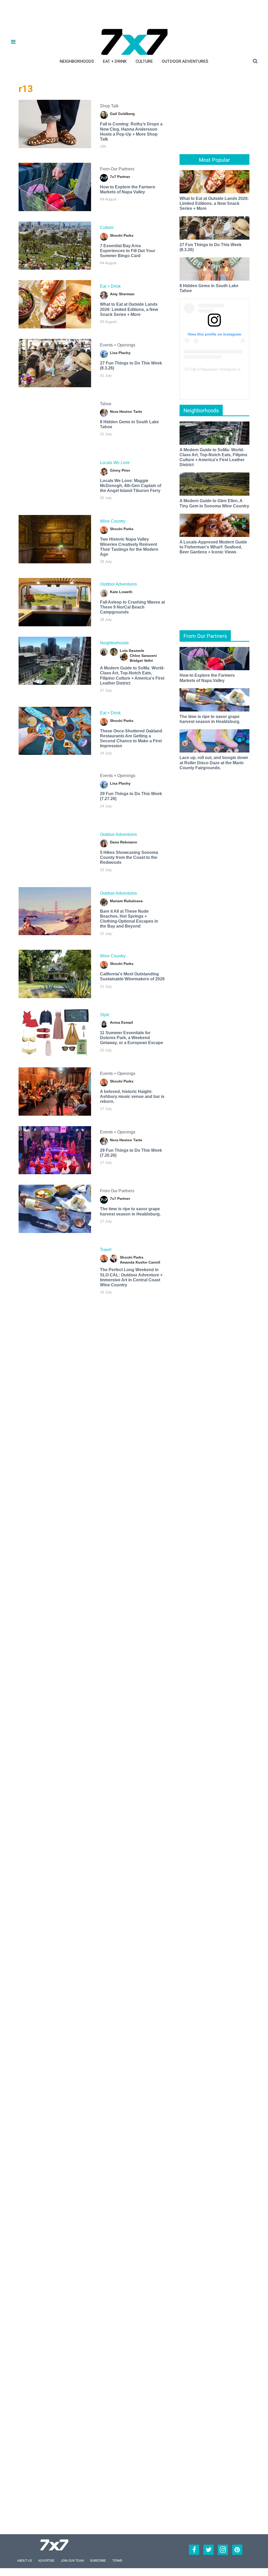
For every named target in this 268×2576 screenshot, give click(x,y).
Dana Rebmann (124, 842)
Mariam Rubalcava (126, 901)
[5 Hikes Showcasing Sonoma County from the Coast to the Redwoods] (55, 852)
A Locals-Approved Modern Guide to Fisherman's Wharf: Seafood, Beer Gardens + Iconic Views (213, 547)
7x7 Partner (120, 177)
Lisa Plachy (120, 353)
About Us (25, 2561)
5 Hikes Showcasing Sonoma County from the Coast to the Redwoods (129, 857)
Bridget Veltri (141, 661)
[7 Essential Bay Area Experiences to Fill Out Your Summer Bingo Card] (55, 246)
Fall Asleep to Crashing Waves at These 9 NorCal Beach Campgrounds (132, 607)
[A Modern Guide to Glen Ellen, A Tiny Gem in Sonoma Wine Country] (214, 484)
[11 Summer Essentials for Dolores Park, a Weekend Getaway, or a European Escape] (55, 1033)
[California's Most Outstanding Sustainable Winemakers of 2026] (55, 974)
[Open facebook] (194, 2550)
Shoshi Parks (122, 235)
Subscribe (98, 2561)
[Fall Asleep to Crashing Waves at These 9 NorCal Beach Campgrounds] (55, 602)
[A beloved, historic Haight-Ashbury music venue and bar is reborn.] (55, 1092)
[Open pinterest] (237, 2550)
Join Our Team (72, 2561)
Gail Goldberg (122, 114)
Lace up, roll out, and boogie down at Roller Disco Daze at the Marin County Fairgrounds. (214, 763)
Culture (144, 61)
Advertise (46, 2561)
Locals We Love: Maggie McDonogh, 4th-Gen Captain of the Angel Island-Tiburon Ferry (131, 486)
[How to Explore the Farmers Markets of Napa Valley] (55, 187)
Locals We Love (115, 463)
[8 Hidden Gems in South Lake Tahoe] (55, 422)
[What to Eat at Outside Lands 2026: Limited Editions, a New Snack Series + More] (55, 304)
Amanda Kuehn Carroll (140, 1262)
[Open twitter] (208, 2550)
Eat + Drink (115, 61)
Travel (106, 1250)
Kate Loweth (121, 592)
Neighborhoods (77, 61)
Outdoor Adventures (185, 61)
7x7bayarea (206, 369)
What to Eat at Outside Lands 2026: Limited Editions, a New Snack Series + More (129, 309)
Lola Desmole (132, 651)
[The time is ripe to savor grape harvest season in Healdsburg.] (55, 1209)
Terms (117, 2561)
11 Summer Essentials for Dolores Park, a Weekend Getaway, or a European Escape (132, 1038)
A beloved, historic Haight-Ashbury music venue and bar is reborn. (132, 1096)
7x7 (187, 369)
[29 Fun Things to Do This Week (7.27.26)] (55, 794)
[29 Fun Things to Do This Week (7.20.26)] (55, 1150)
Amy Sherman (122, 294)
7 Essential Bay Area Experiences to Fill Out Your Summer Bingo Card (128, 251)
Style (105, 1015)
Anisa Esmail (121, 1022)
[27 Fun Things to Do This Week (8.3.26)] (55, 363)
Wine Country (113, 521)
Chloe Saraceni (143, 656)
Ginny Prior (120, 470)
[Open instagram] (223, 2550)
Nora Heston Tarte (126, 412)
